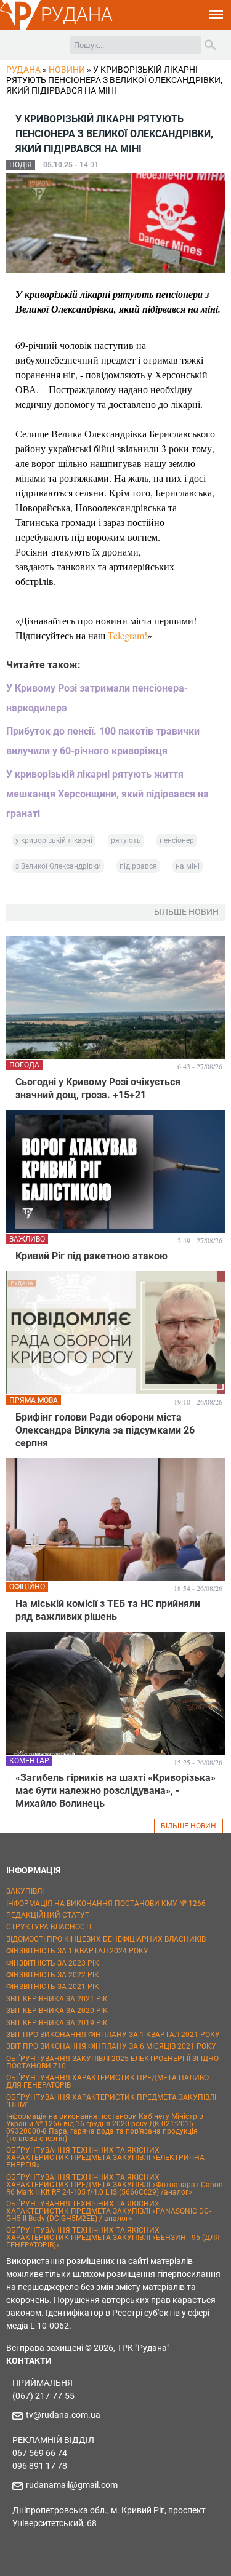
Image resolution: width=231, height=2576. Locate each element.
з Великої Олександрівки (58, 866)
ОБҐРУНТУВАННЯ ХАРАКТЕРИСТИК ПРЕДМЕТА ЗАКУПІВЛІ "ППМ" (111, 2101)
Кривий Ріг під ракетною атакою (91, 1256)
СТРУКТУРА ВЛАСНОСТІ (49, 1927)
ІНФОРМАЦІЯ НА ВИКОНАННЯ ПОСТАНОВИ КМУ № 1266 (106, 1904)
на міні (188, 866)
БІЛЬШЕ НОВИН (188, 1826)
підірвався (138, 866)
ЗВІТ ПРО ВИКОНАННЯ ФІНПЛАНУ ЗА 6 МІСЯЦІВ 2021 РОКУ (111, 2046)
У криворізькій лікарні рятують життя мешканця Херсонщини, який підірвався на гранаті (107, 794)
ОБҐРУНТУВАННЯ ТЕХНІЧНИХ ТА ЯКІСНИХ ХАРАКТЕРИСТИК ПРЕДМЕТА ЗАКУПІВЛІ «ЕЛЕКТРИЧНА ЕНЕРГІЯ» (105, 2158)
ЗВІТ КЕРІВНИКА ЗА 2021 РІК (57, 1999)
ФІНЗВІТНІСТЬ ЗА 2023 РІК (53, 1963)
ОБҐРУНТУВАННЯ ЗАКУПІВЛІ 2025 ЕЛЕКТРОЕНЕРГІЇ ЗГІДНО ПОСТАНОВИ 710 (112, 2062)
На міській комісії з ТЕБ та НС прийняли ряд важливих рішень (108, 1610)
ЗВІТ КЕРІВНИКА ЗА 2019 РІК (57, 2023)
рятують (126, 840)
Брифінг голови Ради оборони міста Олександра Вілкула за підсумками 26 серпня (105, 1430)
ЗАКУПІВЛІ (25, 1891)
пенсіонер (177, 840)
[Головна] (20, 28)
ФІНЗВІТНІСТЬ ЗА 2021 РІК (53, 1987)
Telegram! (128, 635)
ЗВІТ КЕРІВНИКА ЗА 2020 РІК (57, 2011)
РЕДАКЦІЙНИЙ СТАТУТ (48, 1915)
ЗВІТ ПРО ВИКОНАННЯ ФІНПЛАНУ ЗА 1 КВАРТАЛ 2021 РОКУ (113, 2035)
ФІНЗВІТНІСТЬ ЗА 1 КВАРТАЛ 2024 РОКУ (77, 1951)
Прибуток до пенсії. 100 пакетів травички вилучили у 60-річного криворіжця (103, 741)
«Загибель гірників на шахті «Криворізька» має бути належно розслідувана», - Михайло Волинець (115, 1791)
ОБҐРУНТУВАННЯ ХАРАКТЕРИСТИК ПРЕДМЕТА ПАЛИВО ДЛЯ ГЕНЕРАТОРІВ (107, 2081)
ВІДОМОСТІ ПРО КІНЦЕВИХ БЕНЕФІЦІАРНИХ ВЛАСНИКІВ (106, 1939)
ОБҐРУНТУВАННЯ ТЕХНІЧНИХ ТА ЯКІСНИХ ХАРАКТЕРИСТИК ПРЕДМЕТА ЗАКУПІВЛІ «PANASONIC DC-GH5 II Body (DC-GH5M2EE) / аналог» (108, 2211)
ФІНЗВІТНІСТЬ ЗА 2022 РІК (53, 1975)
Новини (67, 70)
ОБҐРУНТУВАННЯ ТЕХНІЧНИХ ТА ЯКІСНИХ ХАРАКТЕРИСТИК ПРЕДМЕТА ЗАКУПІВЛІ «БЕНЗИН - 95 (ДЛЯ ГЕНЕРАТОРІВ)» (113, 2238)
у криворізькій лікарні (54, 840)
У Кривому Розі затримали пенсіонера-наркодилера (97, 698)
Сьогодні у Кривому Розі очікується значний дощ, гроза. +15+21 (98, 1088)
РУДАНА (77, 14)
